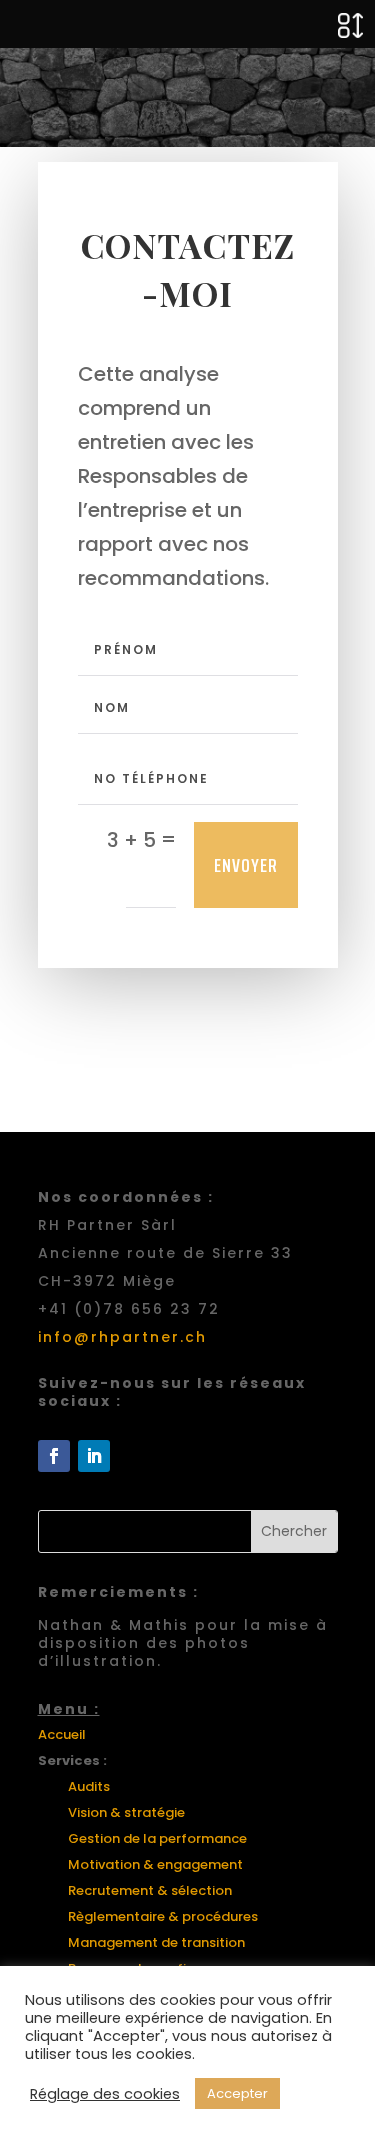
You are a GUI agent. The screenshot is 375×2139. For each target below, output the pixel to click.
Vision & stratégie (126, 1812)
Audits (89, 1786)
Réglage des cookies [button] (105, 2094)
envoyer (246, 865)
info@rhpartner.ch (122, 1337)
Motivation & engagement (155, 1864)
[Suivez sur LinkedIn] (94, 1456)
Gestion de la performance (157, 1838)
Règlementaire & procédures (163, 1916)
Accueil (62, 1734)
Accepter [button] (237, 2093)
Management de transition (156, 1942)
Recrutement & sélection (150, 1890)
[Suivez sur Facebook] (54, 1456)
